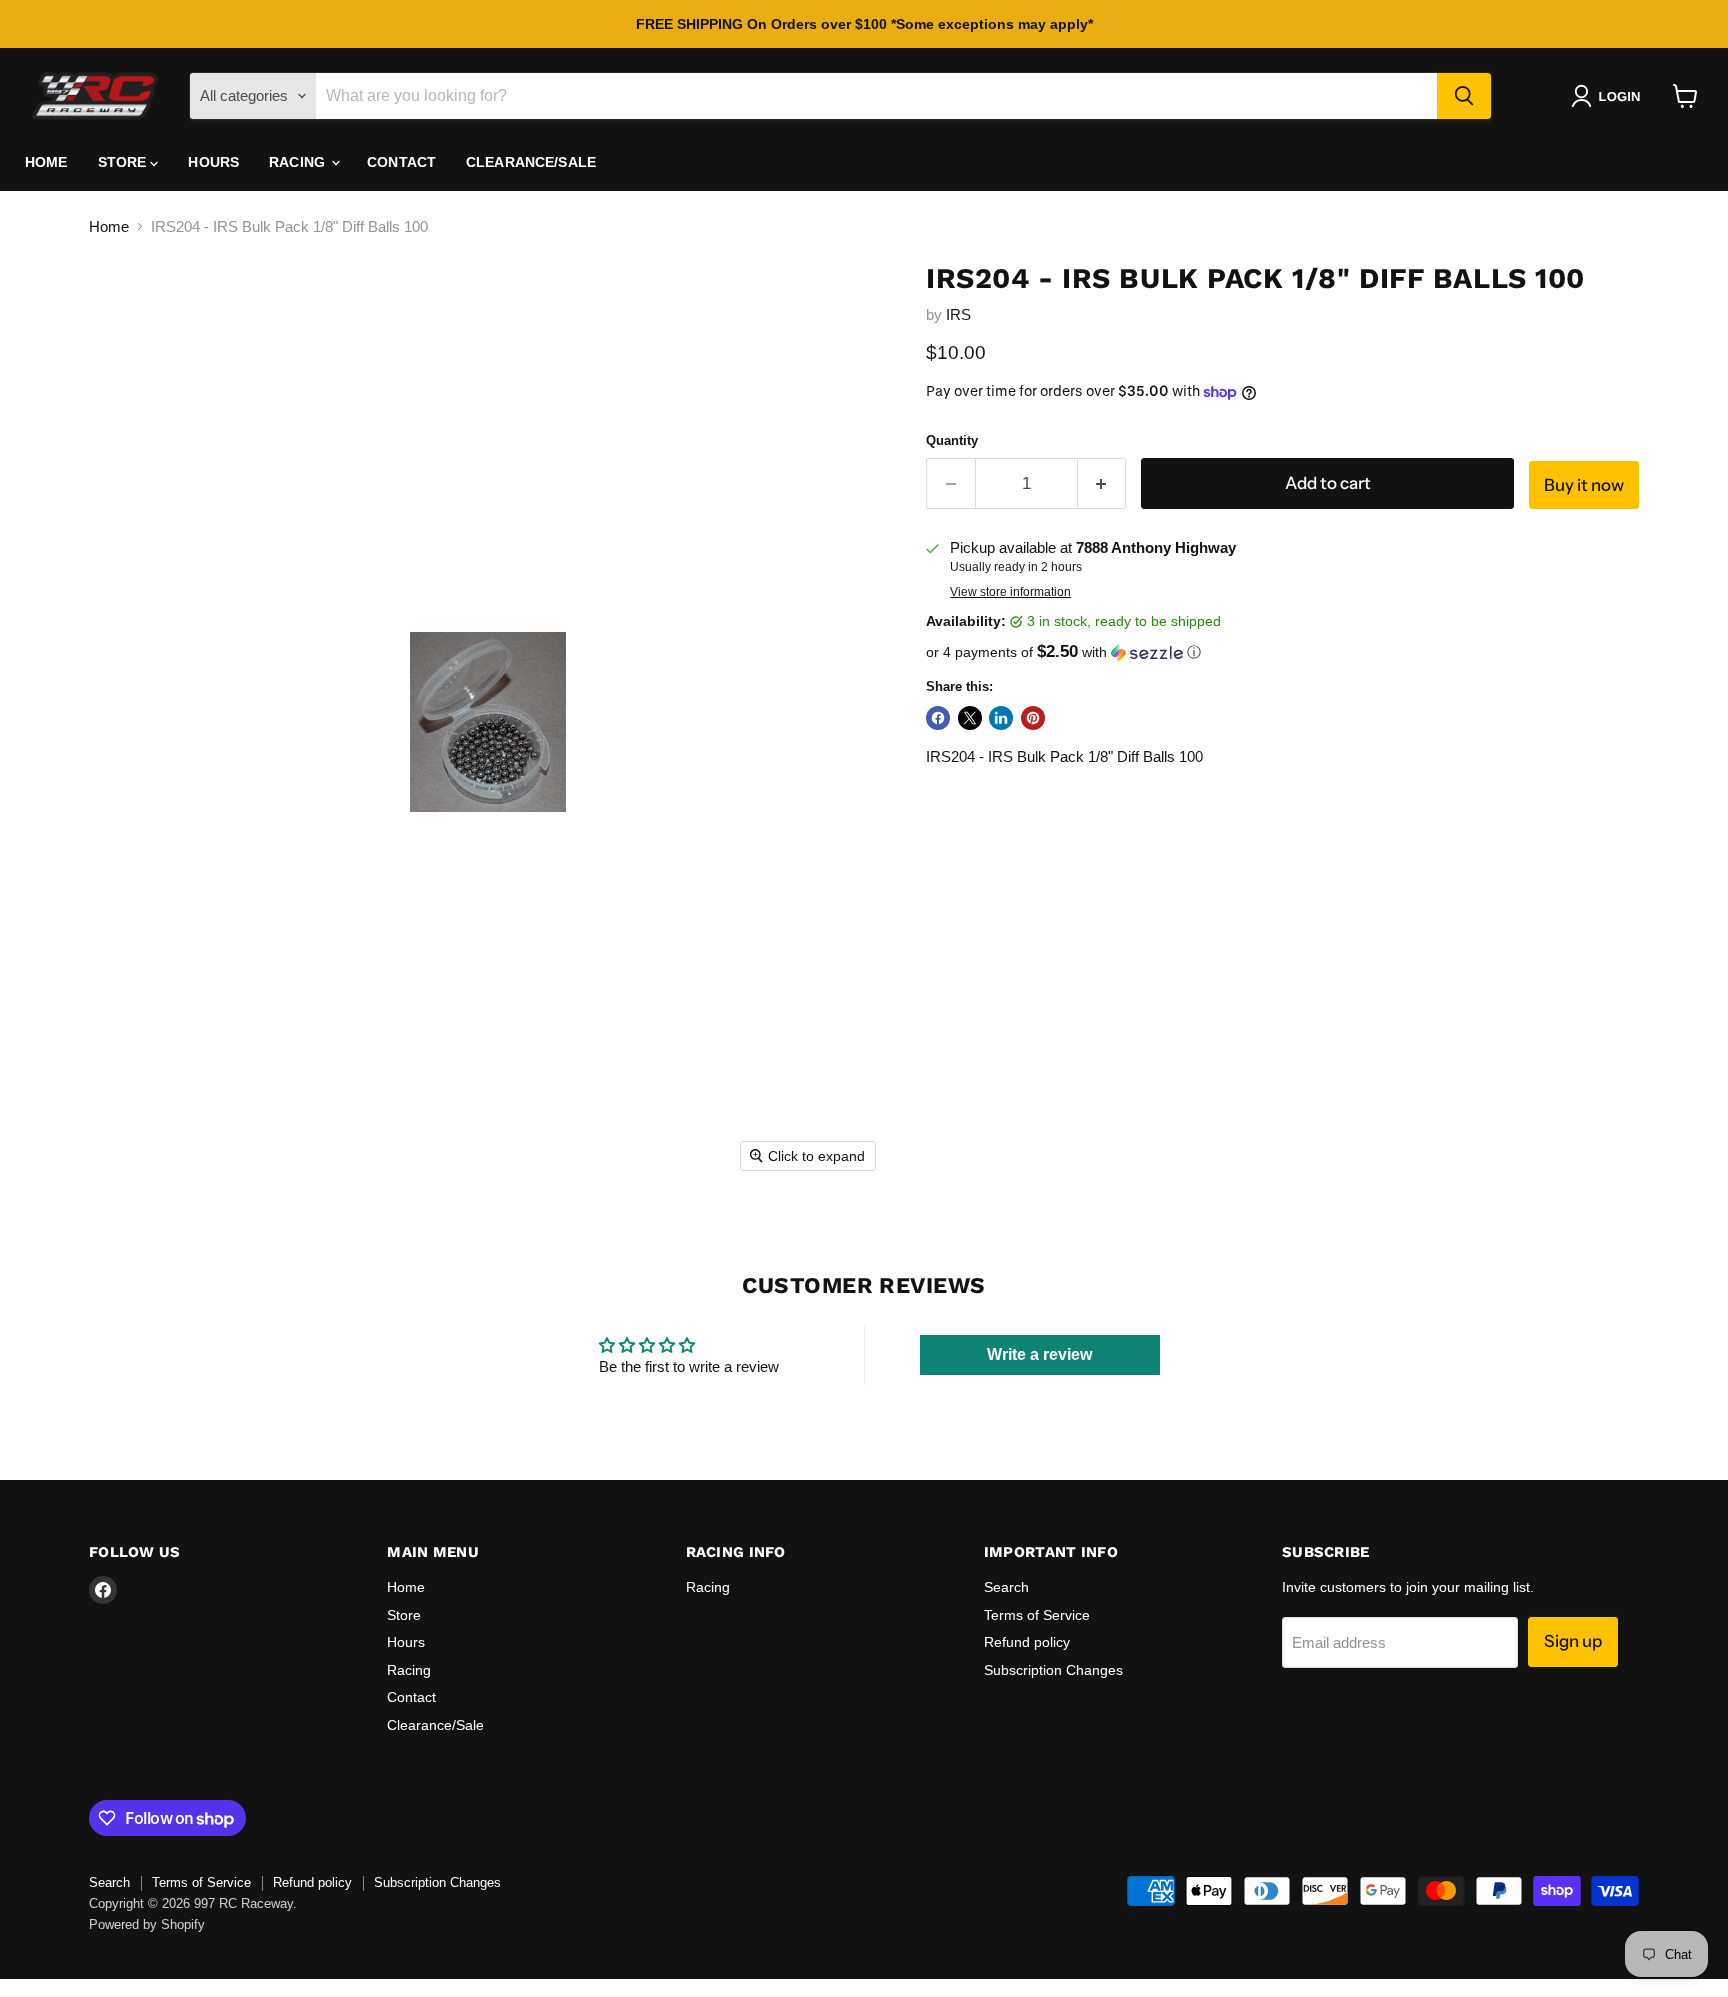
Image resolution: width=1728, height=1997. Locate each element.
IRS (958, 314)
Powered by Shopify (147, 1924)
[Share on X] (970, 718)
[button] (1609, 96)
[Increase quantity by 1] (1102, 483)
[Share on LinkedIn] (1001, 718)
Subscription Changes (1053, 1670)
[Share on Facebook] (938, 718)
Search (1006, 1587)
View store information (1010, 592)
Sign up (1573, 1641)
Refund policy (1027, 1642)
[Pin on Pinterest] (1033, 718)
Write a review (1039, 1354)
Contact (401, 162)
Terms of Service (1037, 1615)
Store (124, 162)
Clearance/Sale (531, 162)
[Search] (1464, 96)
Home (46, 162)
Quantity (952, 440)
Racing (299, 162)
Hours (213, 162)
